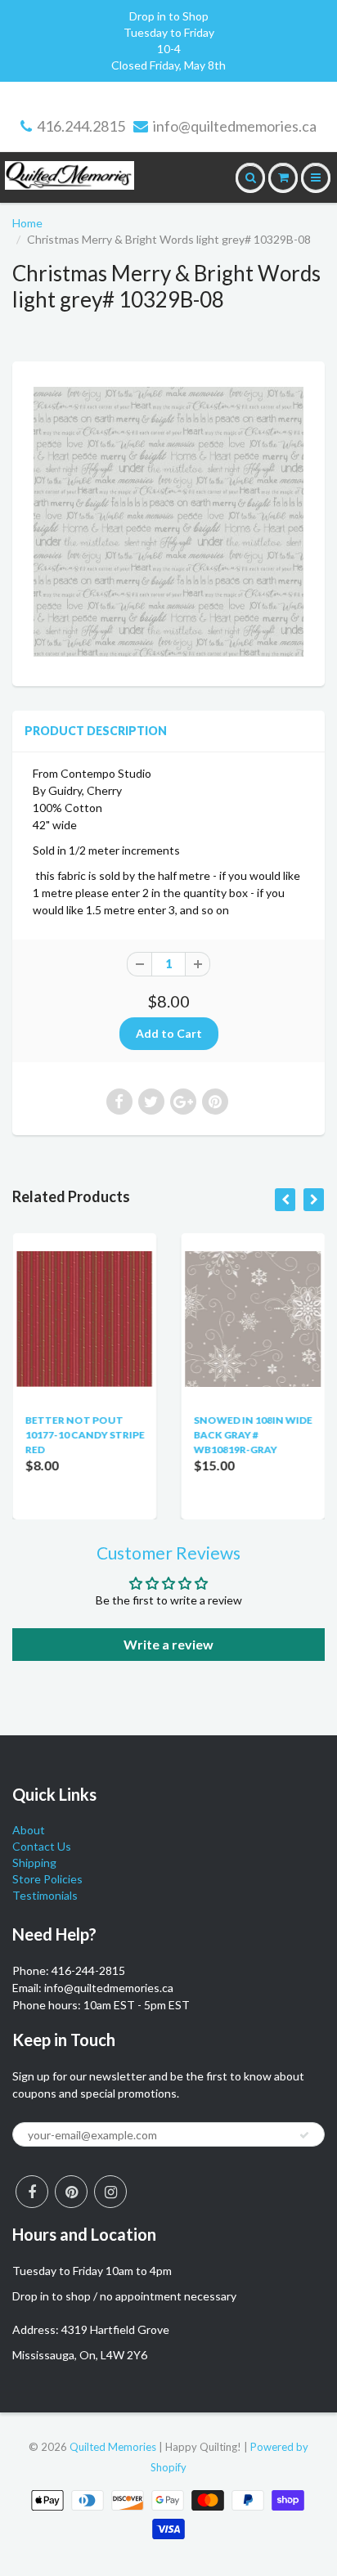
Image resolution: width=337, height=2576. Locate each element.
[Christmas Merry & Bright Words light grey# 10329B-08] (168, 522)
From (92, 773)
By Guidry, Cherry (77, 790)
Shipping (34, 1862)
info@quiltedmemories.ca (235, 126)
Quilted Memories (113, 2447)
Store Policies (47, 1879)
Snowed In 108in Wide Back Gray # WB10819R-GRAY (252, 1435)
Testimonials (45, 1895)
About (29, 1830)
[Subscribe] (304, 2135)
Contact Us (42, 1846)
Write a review (168, 1644)
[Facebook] (32, 2192)
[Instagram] (110, 2192)
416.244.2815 (81, 126)
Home (27, 223)
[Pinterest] (71, 2192)
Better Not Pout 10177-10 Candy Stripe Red (84, 1435)
